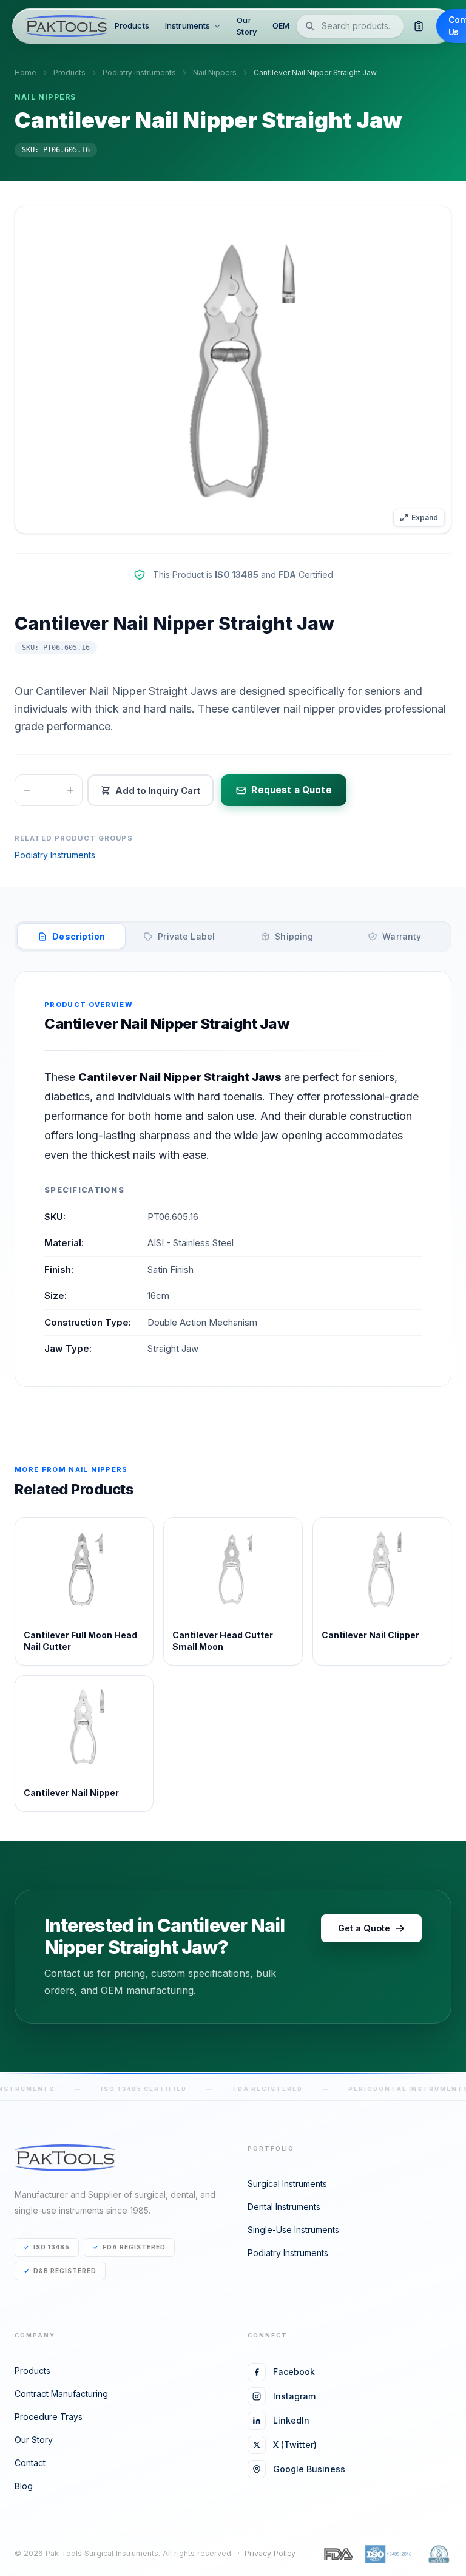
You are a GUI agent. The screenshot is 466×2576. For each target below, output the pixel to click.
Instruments (187, 25)
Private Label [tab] (186, 936)
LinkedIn (291, 2420)
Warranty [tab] (402, 936)
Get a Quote (364, 1928)
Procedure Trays (49, 2417)
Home (25, 73)
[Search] (310, 26)
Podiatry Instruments (55, 855)
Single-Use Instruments (293, 2230)
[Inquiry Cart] (418, 26)
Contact (30, 2463)
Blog (24, 2486)
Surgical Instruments (287, 2184)
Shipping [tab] (294, 936)
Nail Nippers (215, 73)
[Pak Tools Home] (66, 26)
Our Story (247, 26)
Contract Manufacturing (61, 2394)
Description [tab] (79, 936)
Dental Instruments (284, 2207)
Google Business (309, 2469)
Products (132, 25)
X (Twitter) (295, 2445)
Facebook (294, 2372)
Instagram (294, 2396)
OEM (281, 25)
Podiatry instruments (139, 73)
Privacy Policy (270, 2553)
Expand (425, 517)
